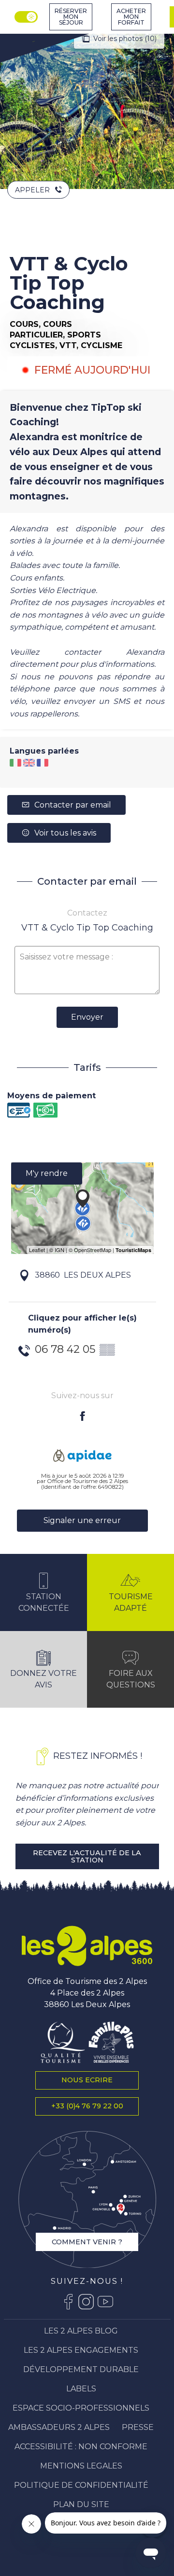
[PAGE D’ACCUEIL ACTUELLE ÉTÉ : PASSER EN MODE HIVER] (26, 17)
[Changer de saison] (27, 17)
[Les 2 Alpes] (87, 1946)
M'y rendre (47, 1173)
